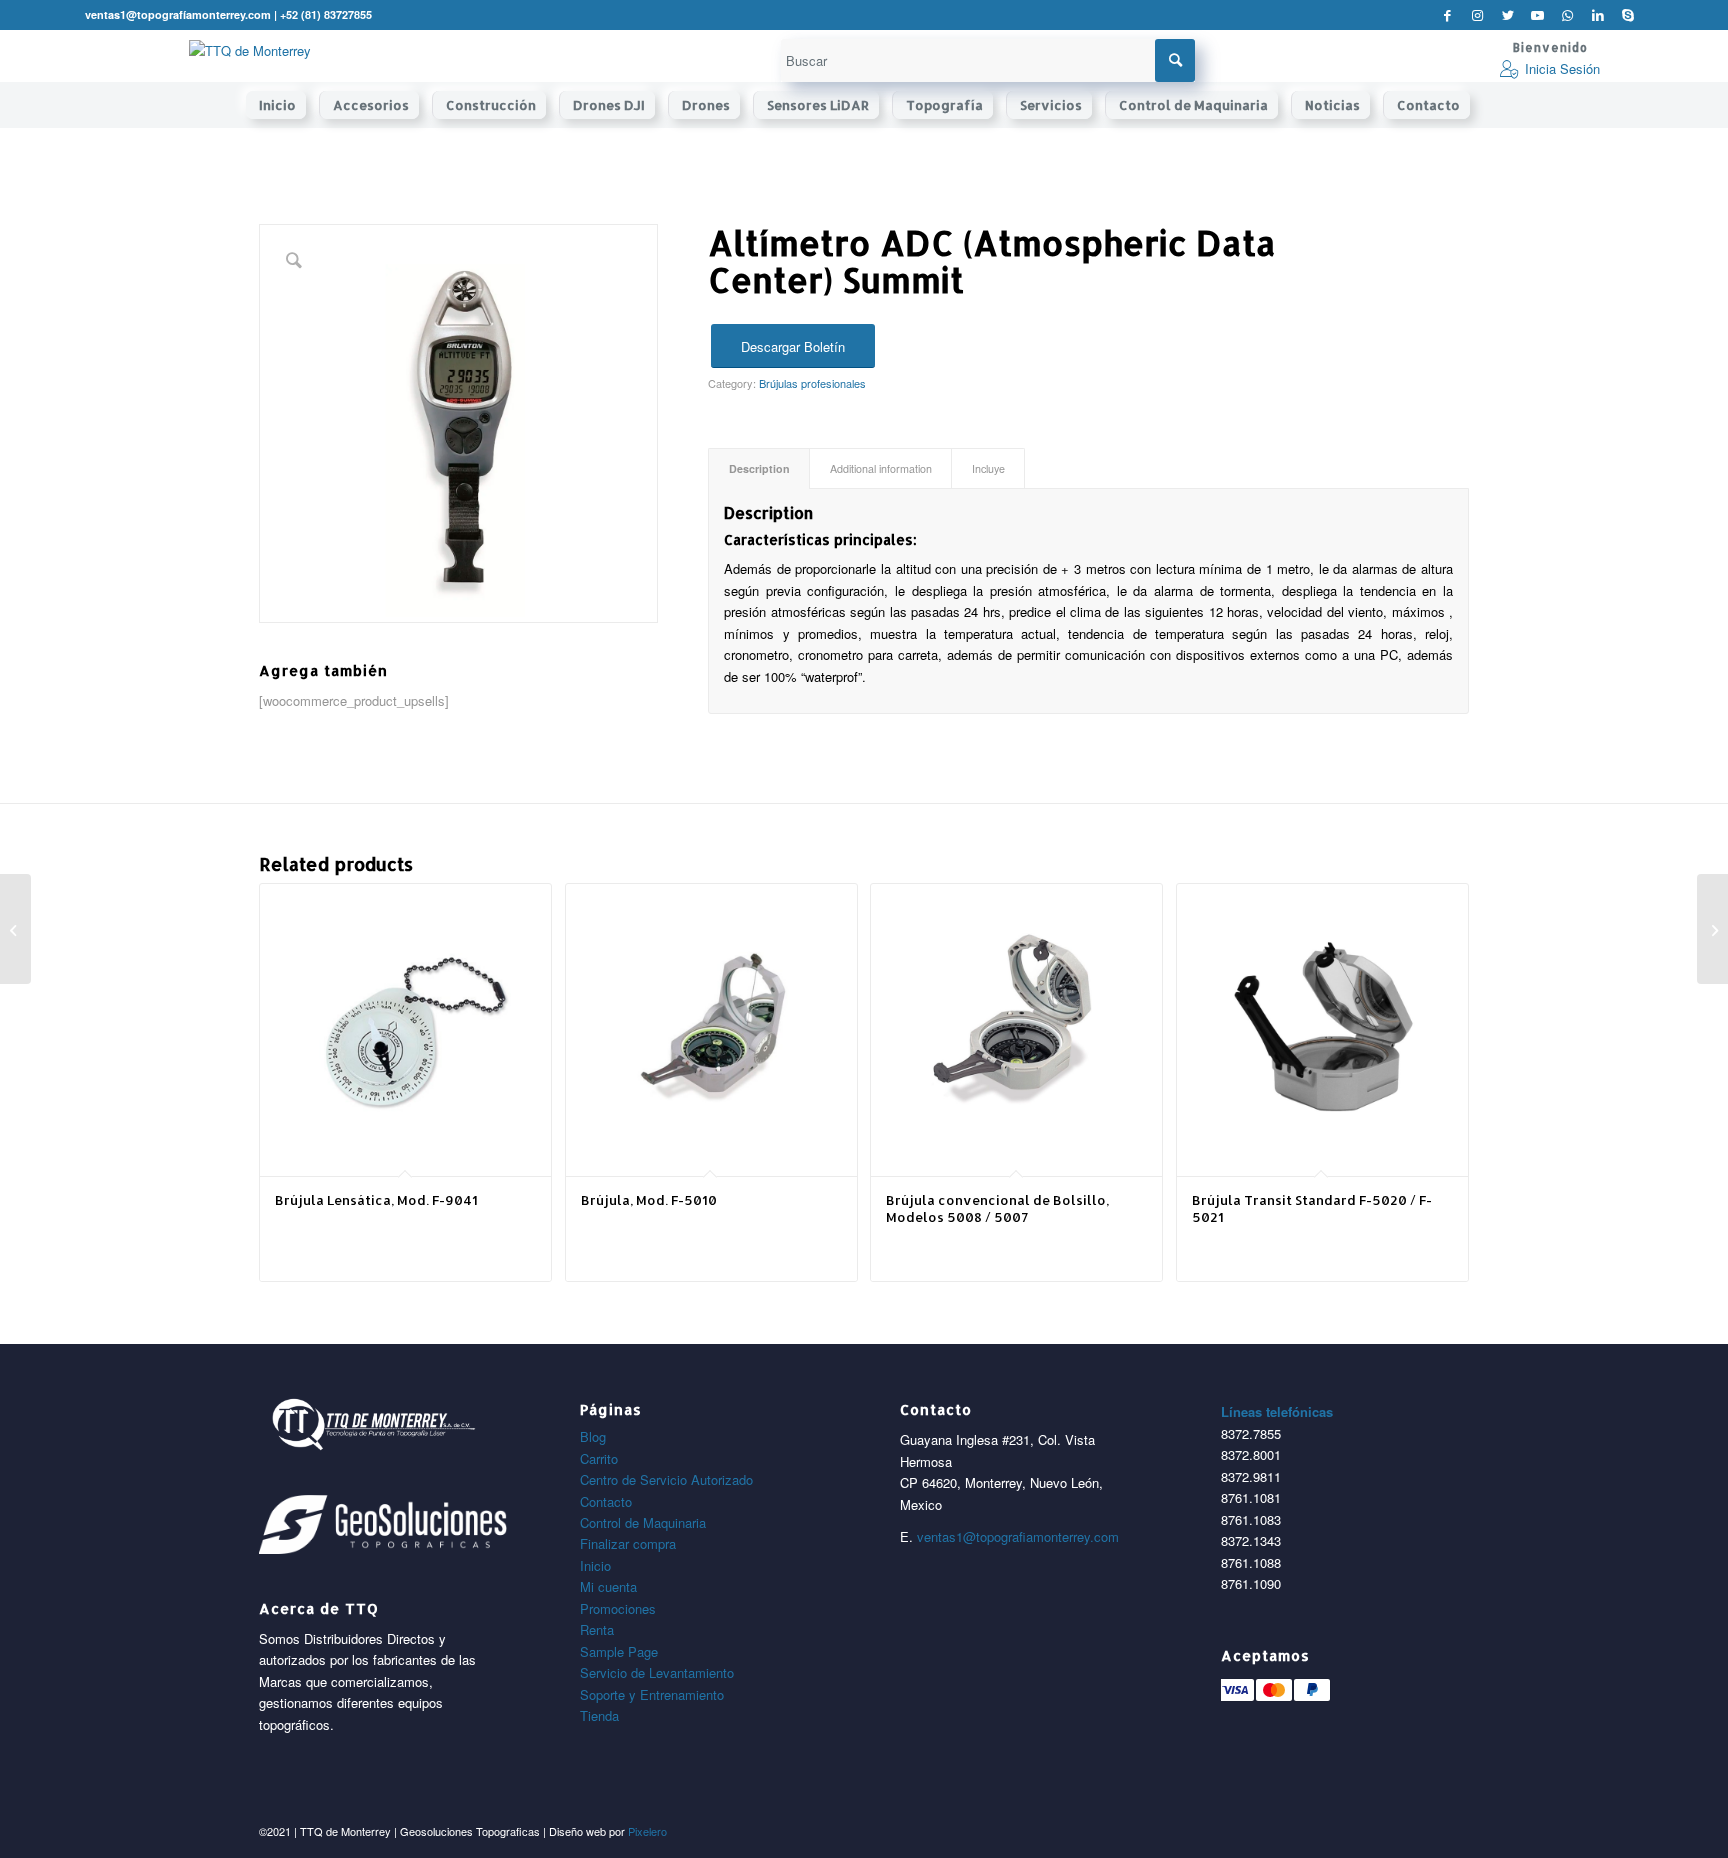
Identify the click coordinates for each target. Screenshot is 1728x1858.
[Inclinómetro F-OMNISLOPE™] (15, 929)
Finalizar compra (628, 1543)
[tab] (759, 468)
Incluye (988, 468)
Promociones (618, 1608)
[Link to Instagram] (1477, 15)
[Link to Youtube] (1537, 15)
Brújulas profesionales (812, 383)
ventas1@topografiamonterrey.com (1018, 1536)
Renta (597, 1629)
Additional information (881, 468)
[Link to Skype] (1628, 15)
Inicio (595, 1565)
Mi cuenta (608, 1586)
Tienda (599, 1715)
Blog (593, 1436)
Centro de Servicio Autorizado (666, 1479)
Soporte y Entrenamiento (652, 1694)
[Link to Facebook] (1447, 15)
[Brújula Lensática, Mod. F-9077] (1712, 929)
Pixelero (647, 1831)
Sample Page (619, 1651)
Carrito (599, 1458)
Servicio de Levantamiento (657, 1672)
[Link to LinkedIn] (1597, 15)
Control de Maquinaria (643, 1522)
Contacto (606, 1501)
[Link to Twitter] (1507, 15)
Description (759, 468)
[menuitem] (282, 105)
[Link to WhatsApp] (1567, 15)
